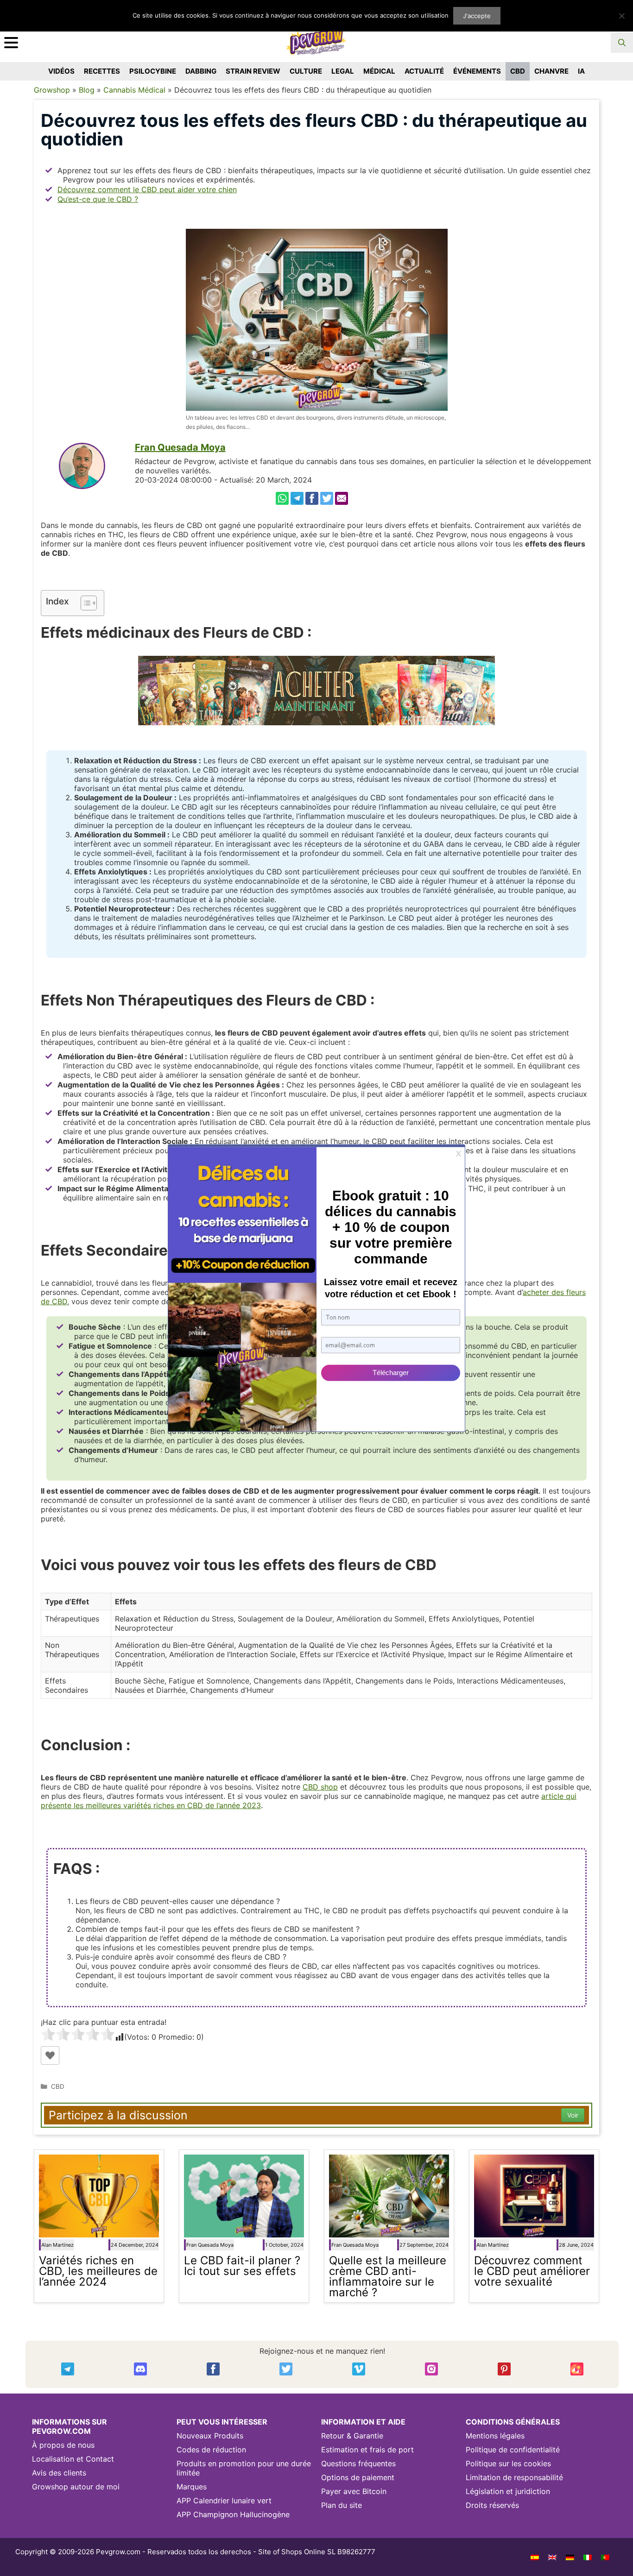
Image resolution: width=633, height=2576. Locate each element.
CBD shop (320, 1787)
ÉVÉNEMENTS (477, 71)
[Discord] (140, 2369)
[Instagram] (431, 2369)
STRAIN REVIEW (253, 71)
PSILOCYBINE (153, 71)
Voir (573, 2115)
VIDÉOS (61, 71)
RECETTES (102, 71)
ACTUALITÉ (424, 71)
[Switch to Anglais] (552, 2557)
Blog (87, 90)
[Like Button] (50, 2055)
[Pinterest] (504, 2369)
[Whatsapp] (282, 498)
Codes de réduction (211, 2450)
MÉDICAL (379, 71)
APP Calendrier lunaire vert (224, 2501)
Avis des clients (59, 2473)
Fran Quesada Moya (180, 447)
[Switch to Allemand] (570, 2557)
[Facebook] (312, 498)
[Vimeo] (359, 2369)
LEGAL (343, 71)
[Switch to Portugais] (605, 2557)
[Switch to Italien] (588, 2557)
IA (581, 71)
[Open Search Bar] (622, 43)
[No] (621, 16)
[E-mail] (342, 498)
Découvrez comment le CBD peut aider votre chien (147, 189)
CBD (518, 71)
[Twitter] (327, 498)
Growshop (52, 90)
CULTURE (306, 71)
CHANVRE (551, 71)
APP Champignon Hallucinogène (233, 2514)
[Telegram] (297, 498)
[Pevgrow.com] (316, 39)
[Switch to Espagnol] (535, 2557)
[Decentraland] (577, 2369)
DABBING (201, 71)
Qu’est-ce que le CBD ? (98, 199)
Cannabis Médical (134, 90)
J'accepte (477, 16)
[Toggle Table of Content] (84, 603)
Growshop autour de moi (76, 2487)
